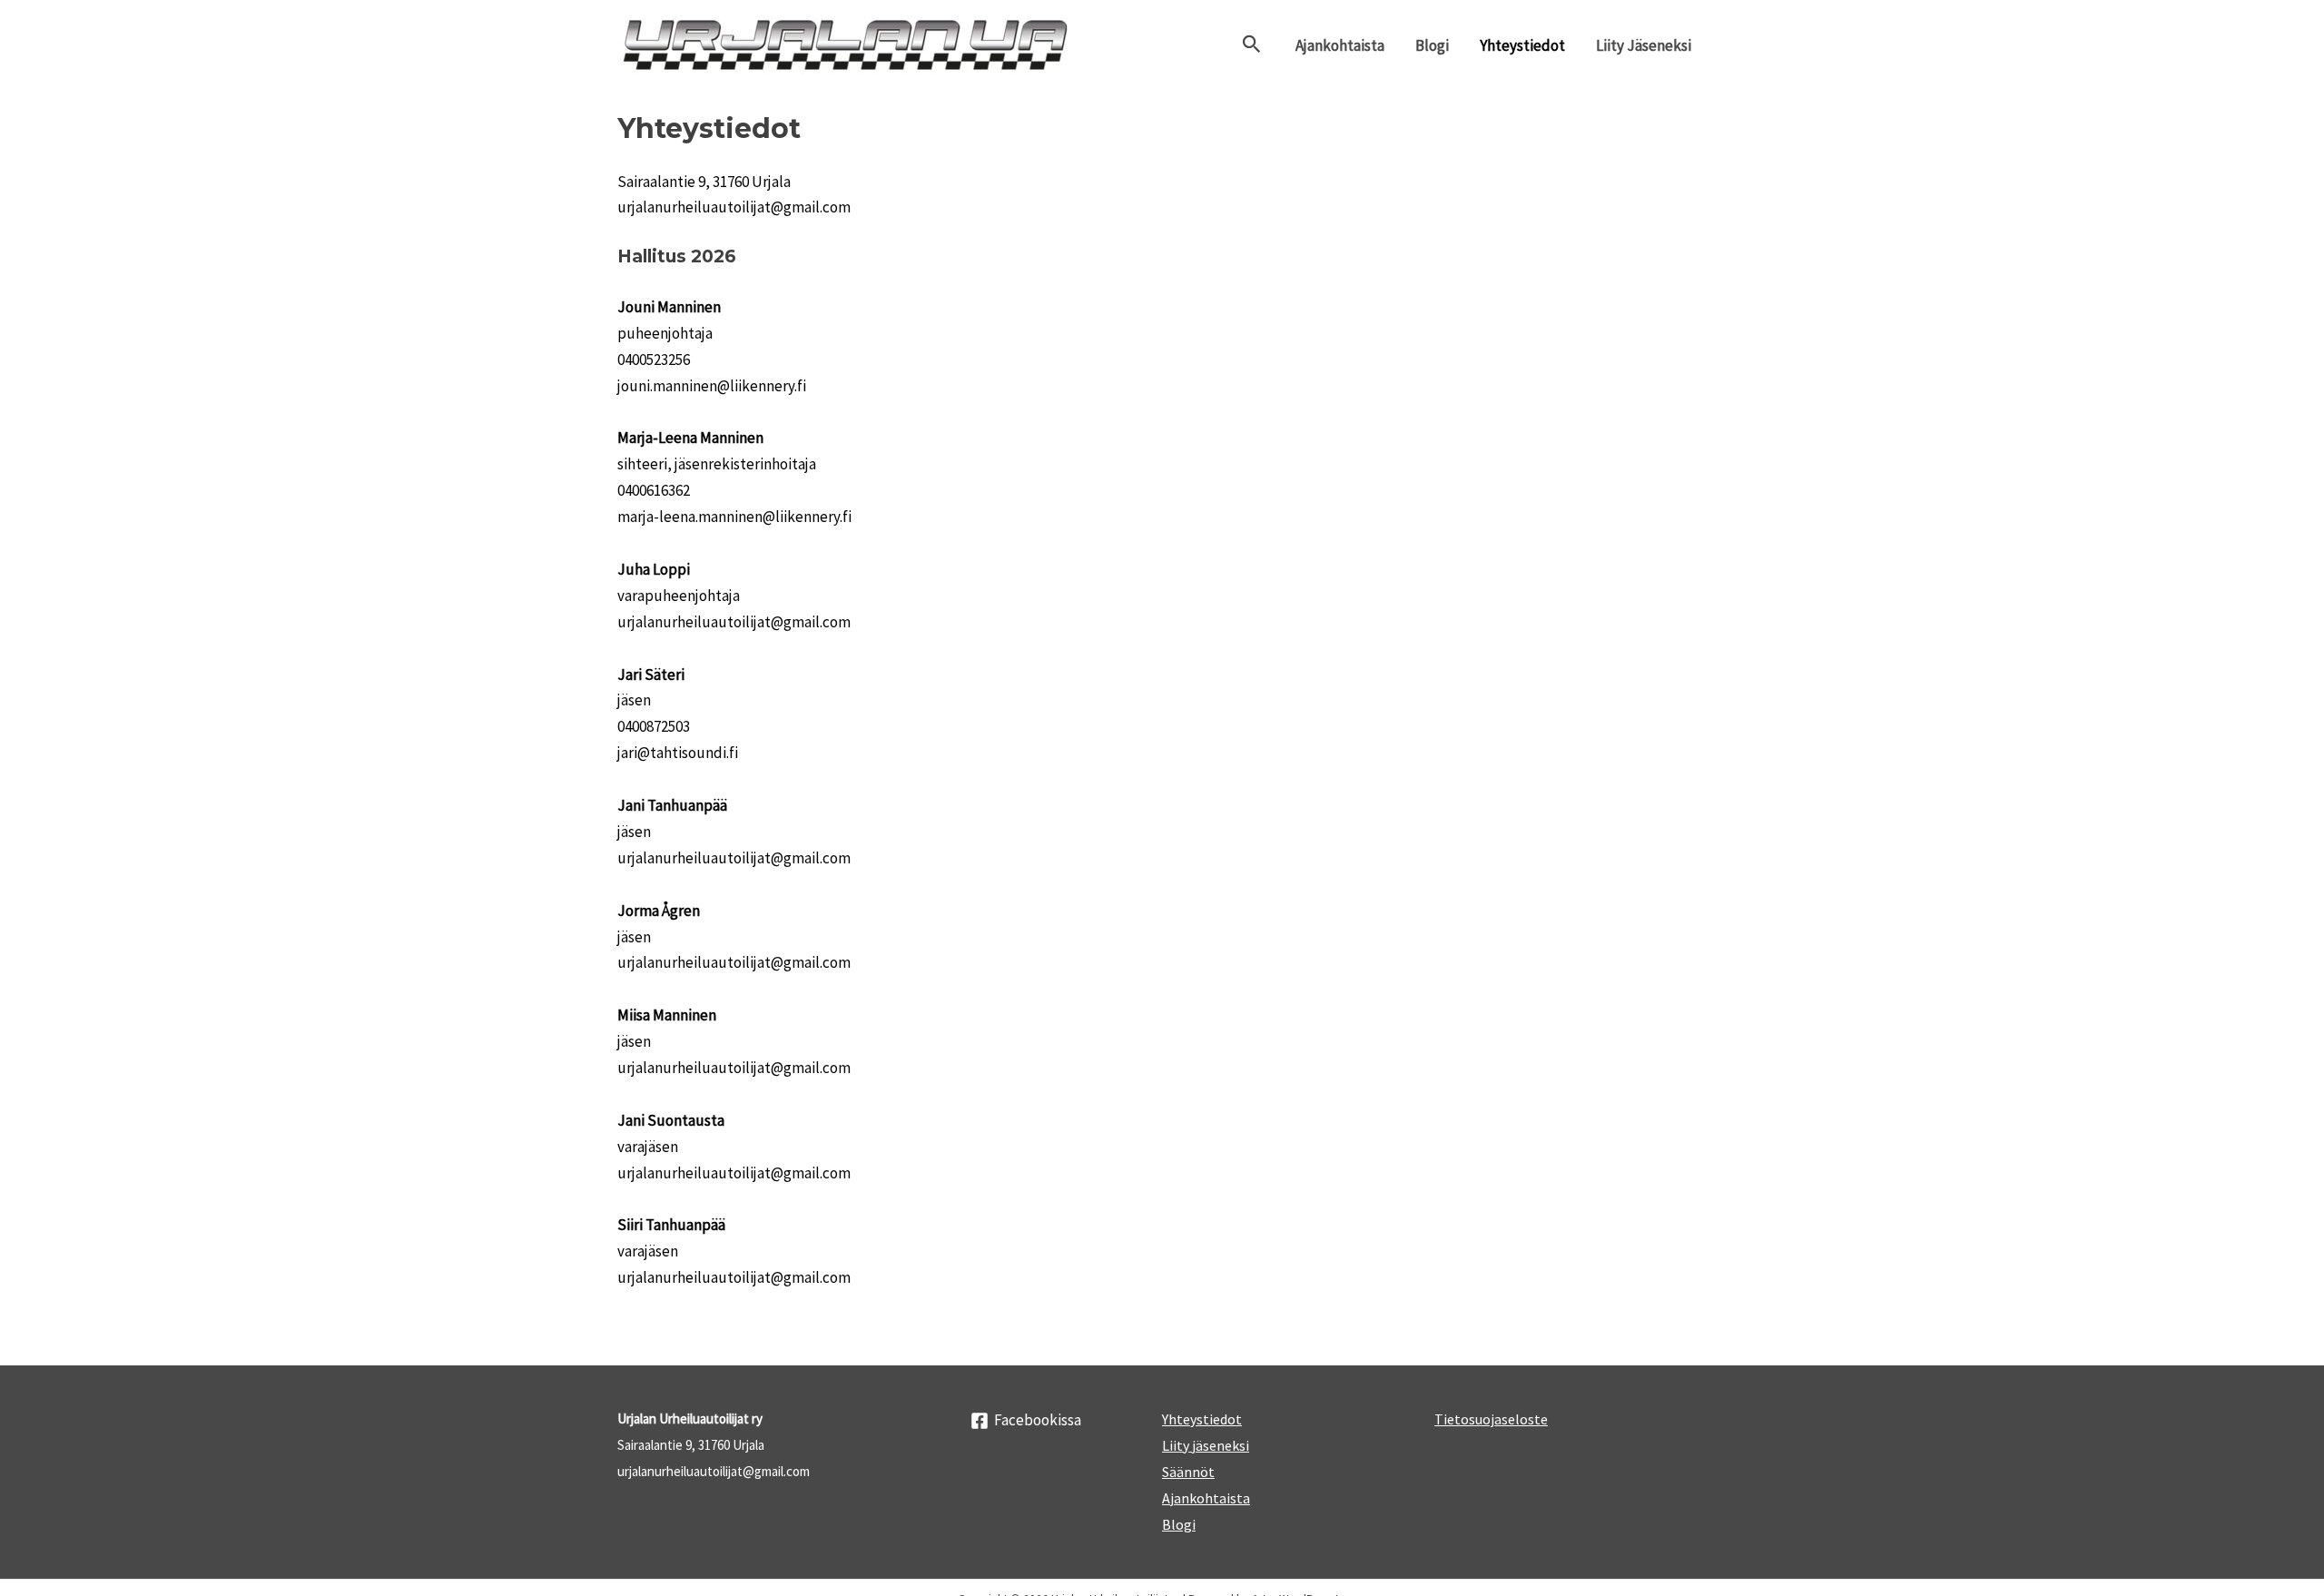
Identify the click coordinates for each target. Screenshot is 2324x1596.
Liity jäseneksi (1644, 45)
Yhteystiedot (1522, 45)
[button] (1252, 45)
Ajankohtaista (1340, 45)
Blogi (1432, 45)
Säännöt (1188, 1472)
